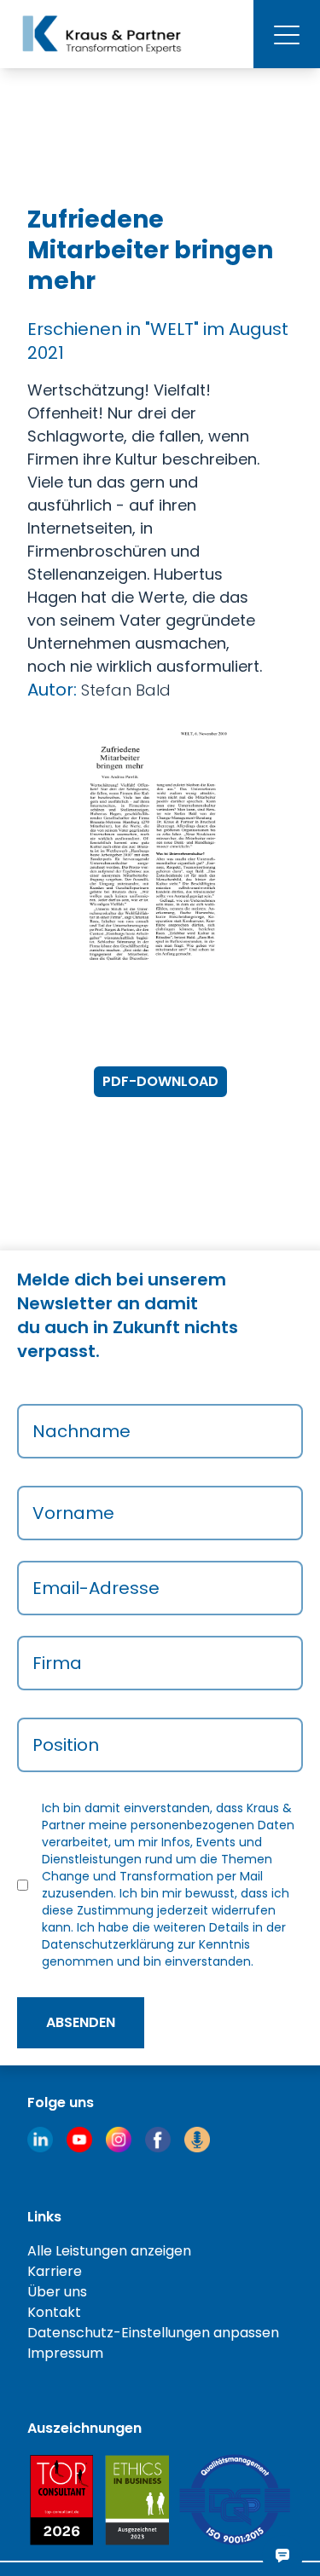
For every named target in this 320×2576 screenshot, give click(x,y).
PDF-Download (160, 1081)
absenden (81, 2022)
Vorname (73, 1513)
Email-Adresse (96, 1588)
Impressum (65, 2353)
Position (66, 1745)
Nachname (81, 1431)
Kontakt (54, 2312)
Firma (57, 1663)
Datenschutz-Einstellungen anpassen (153, 2333)
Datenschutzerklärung (108, 1944)
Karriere (55, 2271)
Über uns (57, 2292)
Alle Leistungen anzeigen (109, 2251)
